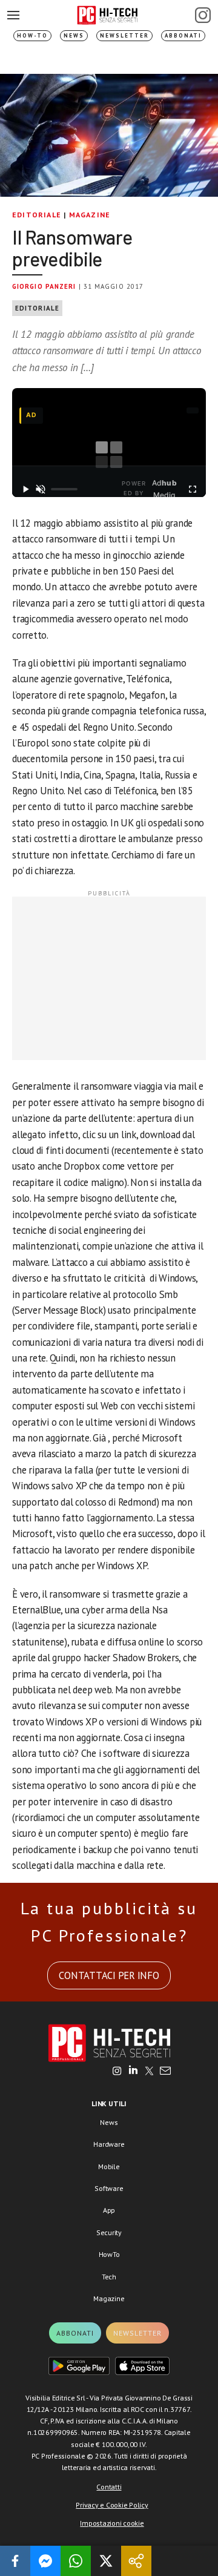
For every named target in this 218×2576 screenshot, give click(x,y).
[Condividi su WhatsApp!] (76, 2561)
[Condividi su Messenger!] (45, 2561)
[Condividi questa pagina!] (136, 2561)
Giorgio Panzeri (44, 286)
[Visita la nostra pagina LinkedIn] (133, 2072)
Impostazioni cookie (112, 2523)
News (74, 35)
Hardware (109, 2144)
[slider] (64, 489)
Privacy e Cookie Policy (112, 2505)
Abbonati (183, 35)
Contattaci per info (109, 1975)
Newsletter (124, 35)
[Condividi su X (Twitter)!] (106, 2561)
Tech (109, 2277)
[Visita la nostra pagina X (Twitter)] (149, 2072)
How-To (32, 35)
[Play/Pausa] (26, 489)
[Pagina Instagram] (203, 15)
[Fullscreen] (192, 489)
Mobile (109, 2166)
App (109, 2210)
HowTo (109, 2254)
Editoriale (37, 215)
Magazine (90, 215)
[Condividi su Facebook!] (15, 2561)
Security (109, 2232)
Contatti (109, 2487)
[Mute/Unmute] (41, 489)
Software (109, 2188)
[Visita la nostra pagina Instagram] (117, 2072)
